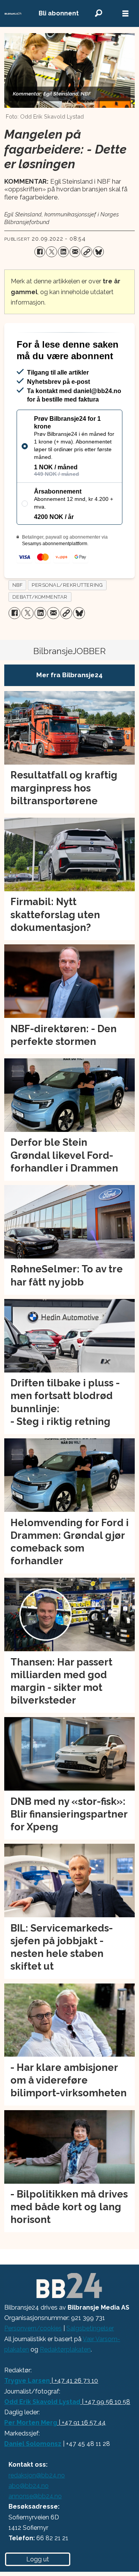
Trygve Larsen (27, 2411)
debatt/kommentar (40, 627)
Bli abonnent (59, 13)
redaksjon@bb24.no (37, 2505)
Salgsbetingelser (90, 2358)
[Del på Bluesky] (98, 252)
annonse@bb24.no (35, 2526)
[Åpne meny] (125, 14)
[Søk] (98, 13)
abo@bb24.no (29, 2516)
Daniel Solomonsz (33, 2474)
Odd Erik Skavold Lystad (42, 2432)
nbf (18, 615)
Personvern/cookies (33, 2358)
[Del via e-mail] (75, 252)
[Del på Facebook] (40, 252)
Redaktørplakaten (65, 2379)
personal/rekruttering (67, 615)
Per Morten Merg (31, 2453)
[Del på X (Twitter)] (51, 252)
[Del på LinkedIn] (63, 252)
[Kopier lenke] (86, 252)
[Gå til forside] (13, 14)
